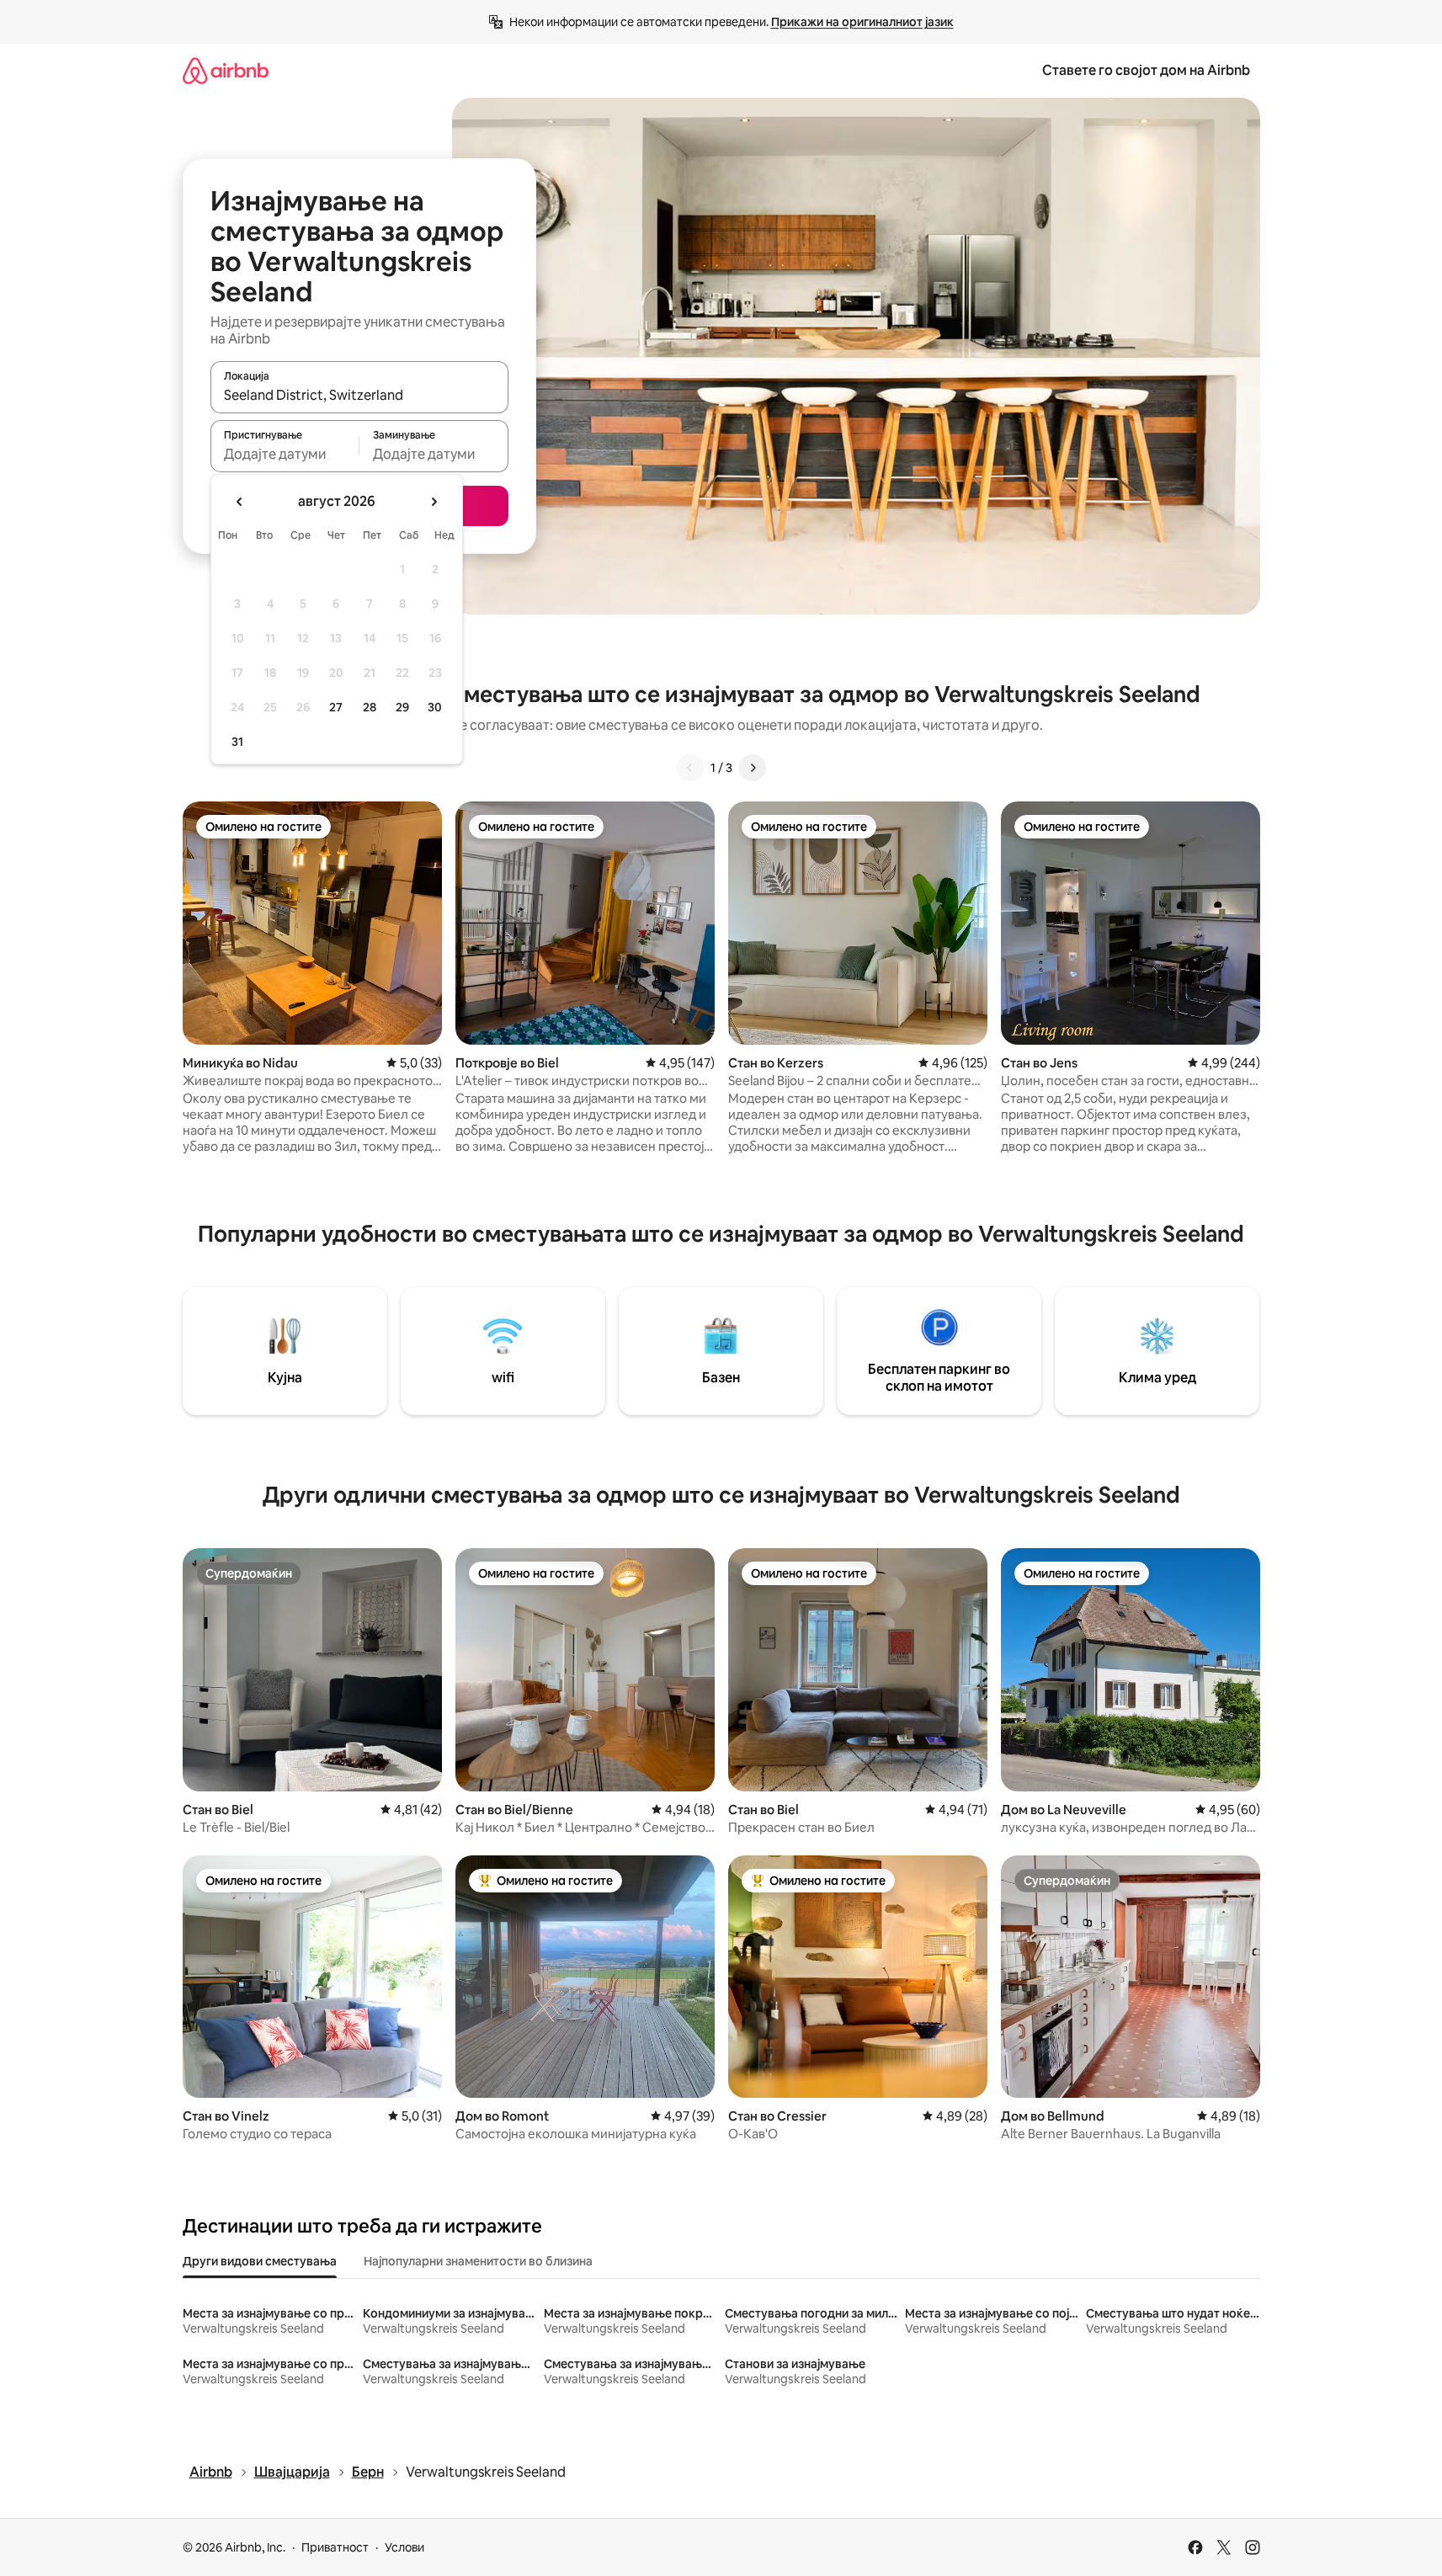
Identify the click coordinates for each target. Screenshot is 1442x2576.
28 (370, 707)
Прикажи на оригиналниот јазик (862, 22)
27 (336, 707)
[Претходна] (690, 768)
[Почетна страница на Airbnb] (226, 70)
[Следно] (753, 768)
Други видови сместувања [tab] (260, 2261)
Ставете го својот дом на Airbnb (1146, 70)
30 (435, 707)
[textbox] (285, 454)
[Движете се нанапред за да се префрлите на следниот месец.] (434, 502)
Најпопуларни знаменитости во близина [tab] (478, 2261)
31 (237, 742)
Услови (404, 2547)
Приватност (335, 2547)
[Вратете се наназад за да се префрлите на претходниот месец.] (240, 502)
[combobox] (359, 395)
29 (402, 707)
